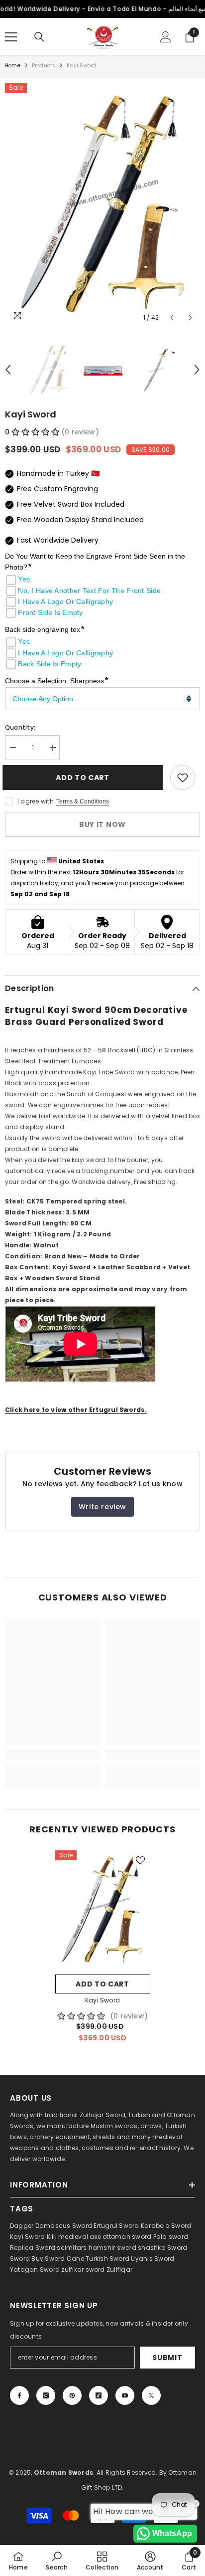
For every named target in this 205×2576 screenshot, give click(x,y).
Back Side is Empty (50, 664)
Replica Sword (33, 2248)
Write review (102, 1507)
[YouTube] (125, 2395)
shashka (152, 2248)
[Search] (39, 37)
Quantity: (20, 727)
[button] (172, 317)
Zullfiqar (119, 2270)
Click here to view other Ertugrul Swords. (76, 1410)
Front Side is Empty (50, 612)
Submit (167, 2358)
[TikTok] (99, 2395)
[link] (52, 1755)
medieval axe (80, 2237)
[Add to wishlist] (183, 778)
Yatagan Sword (35, 2270)
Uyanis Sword (153, 2259)
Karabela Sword (166, 2226)
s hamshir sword (110, 2248)
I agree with (36, 801)
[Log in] (166, 37)
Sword (177, 2248)
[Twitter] (151, 2395)
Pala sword (171, 2237)
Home (13, 66)
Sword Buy (27, 2259)
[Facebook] (19, 2395)
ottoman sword (127, 2237)
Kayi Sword (102, 2000)
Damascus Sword (64, 2226)
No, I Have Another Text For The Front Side (89, 591)
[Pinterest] (72, 2395)
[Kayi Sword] (103, 1910)
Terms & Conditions (83, 801)
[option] (102, 205)
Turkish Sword (107, 2259)
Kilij (52, 2237)
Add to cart (85, 778)
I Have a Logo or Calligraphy (65, 601)
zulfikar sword (83, 2270)
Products (44, 66)
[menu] (11, 37)
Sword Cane (64, 2259)
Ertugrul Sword (116, 2226)
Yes (24, 579)
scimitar (70, 2248)
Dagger (22, 2226)
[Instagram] (46, 2395)
